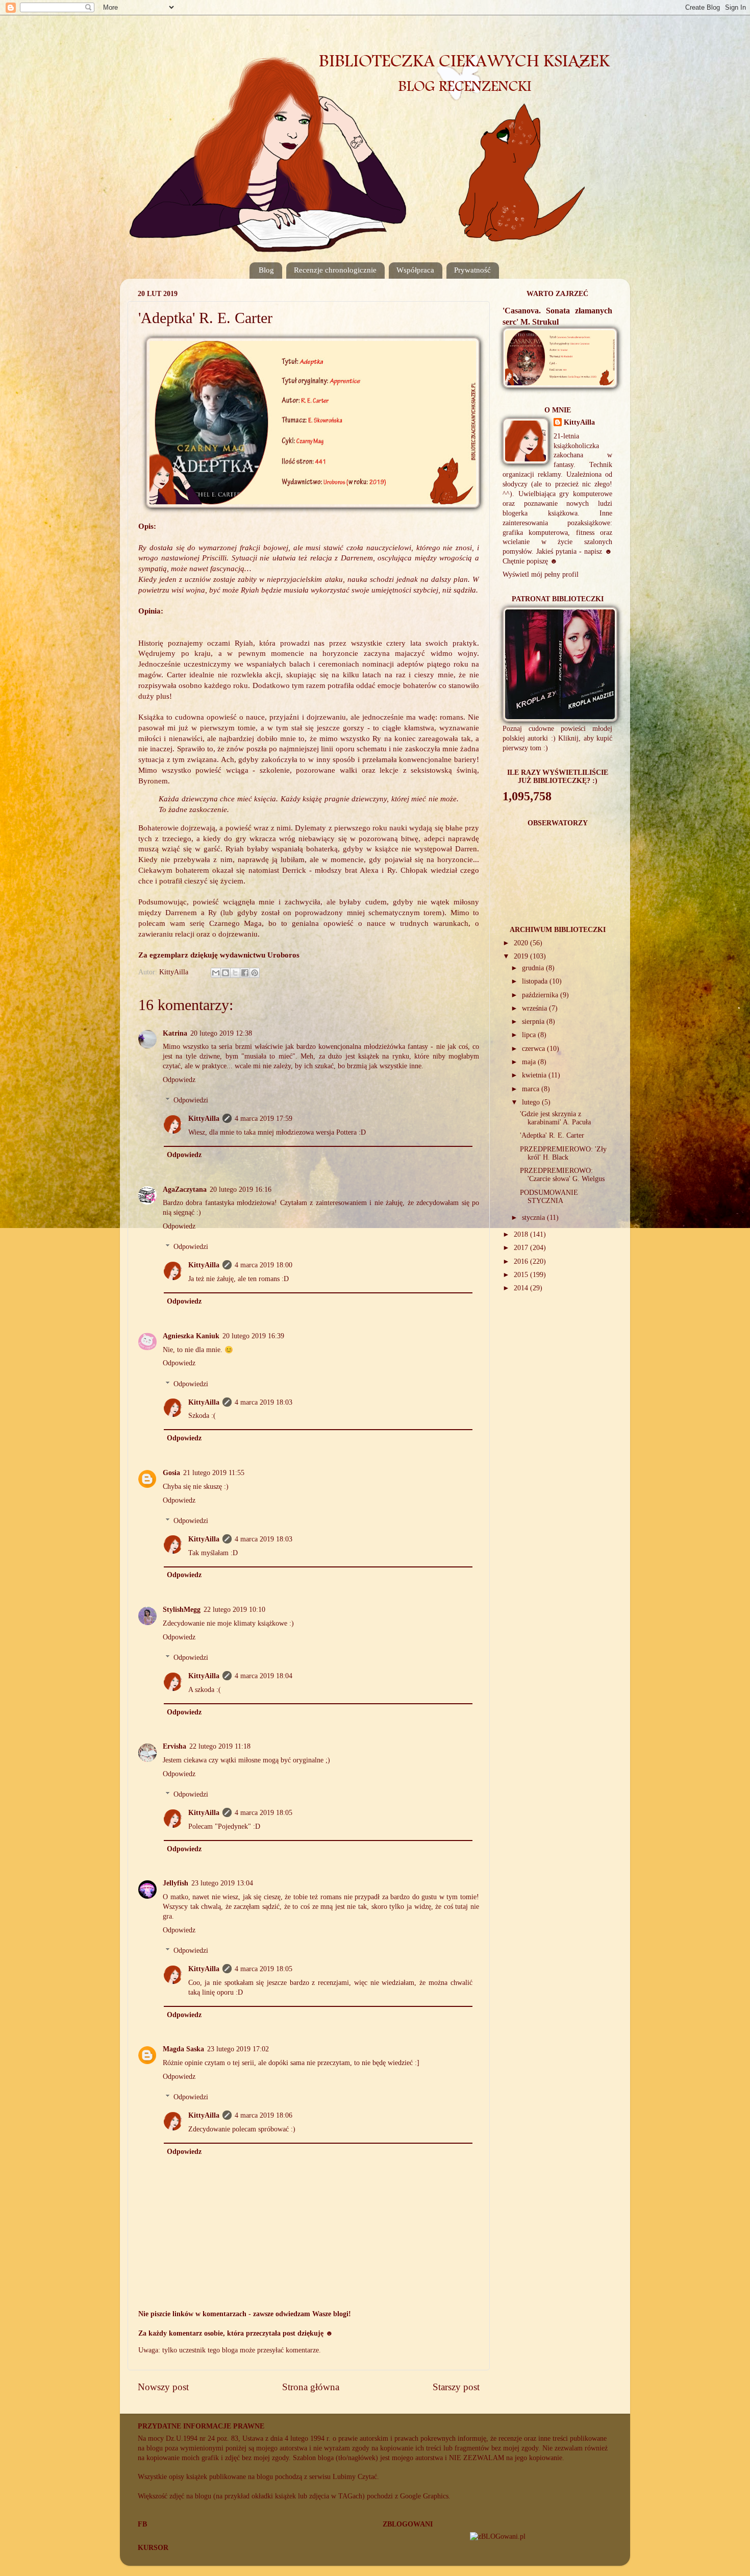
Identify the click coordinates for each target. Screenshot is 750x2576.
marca (532, 1089)
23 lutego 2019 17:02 (238, 2049)
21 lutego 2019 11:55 (214, 1473)
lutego (532, 1102)
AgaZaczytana (185, 1189)
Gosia (171, 1473)
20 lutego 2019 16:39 (253, 1336)
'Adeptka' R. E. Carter (552, 1135)
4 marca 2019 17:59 (264, 1119)
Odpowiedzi (191, 1100)
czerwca (534, 1049)
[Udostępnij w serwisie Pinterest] (255, 973)
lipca (530, 1035)
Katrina (175, 1033)
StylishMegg (182, 1610)
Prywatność (472, 270)
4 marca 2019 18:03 (264, 1402)
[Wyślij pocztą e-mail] (216, 973)
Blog (266, 270)
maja (530, 1062)
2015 (522, 1275)
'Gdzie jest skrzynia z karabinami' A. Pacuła (555, 1118)
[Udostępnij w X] (235, 973)
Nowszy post (163, 2387)
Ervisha (174, 1746)
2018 (522, 1234)
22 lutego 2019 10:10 (234, 1610)
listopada (536, 981)
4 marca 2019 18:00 (264, 1265)
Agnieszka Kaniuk (191, 1336)
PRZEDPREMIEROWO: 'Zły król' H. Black (563, 1153)
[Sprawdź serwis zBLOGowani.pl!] (498, 2536)
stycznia (534, 1218)
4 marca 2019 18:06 (264, 2115)
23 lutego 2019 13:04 (222, 1883)
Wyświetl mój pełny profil (541, 574)
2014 (522, 1288)
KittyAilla (204, 1119)
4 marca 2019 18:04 (264, 1676)
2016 (522, 1261)
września (535, 1008)
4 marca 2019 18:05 (264, 1813)
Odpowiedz (179, 1080)
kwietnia (535, 1075)
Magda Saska (183, 2049)
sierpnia (534, 1022)
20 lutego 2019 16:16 (241, 1189)
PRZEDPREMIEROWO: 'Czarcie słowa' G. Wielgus (562, 1175)
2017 (522, 1248)
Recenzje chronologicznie (335, 270)
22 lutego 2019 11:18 (220, 1746)
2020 (522, 943)
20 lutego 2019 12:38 (221, 1033)
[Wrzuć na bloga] (226, 973)
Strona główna (311, 2387)
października (541, 995)
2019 (522, 956)
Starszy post (456, 2387)
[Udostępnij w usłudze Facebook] (245, 973)
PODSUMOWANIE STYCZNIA (549, 1197)
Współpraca (415, 270)
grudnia (534, 968)
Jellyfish (176, 1883)
